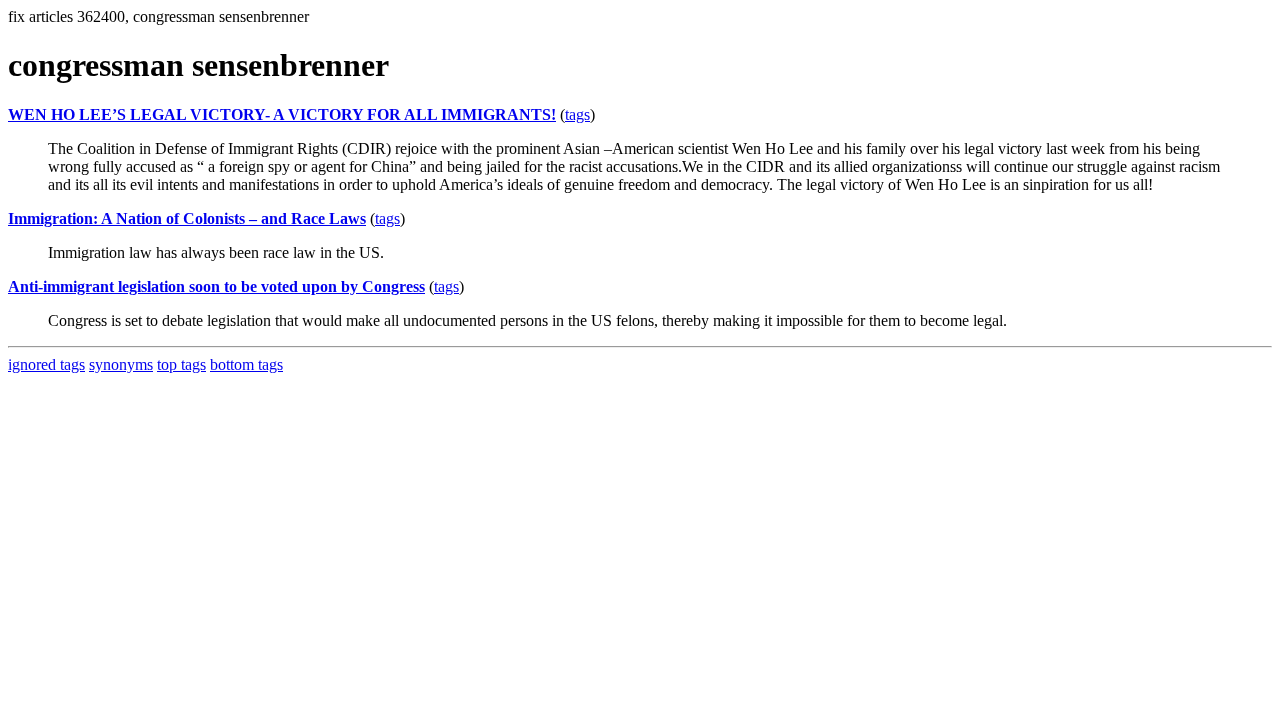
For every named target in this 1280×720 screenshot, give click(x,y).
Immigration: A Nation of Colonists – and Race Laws (187, 218)
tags (577, 114)
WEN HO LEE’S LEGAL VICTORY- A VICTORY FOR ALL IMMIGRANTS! (282, 114)
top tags (181, 364)
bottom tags (246, 364)
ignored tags (46, 364)
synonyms (121, 364)
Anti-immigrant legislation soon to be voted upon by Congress (216, 286)
